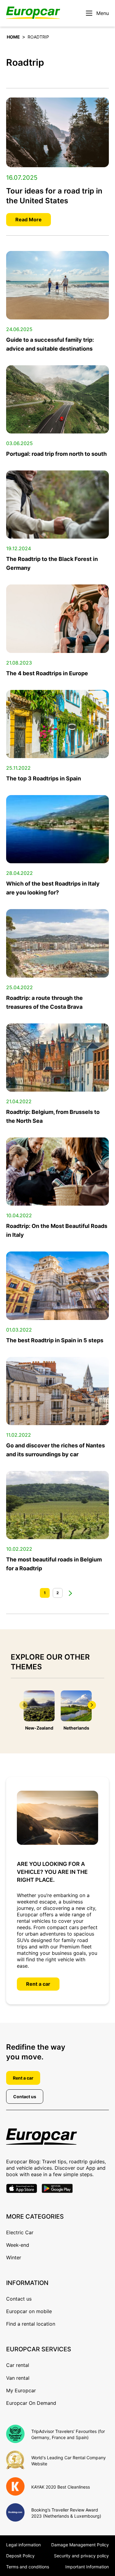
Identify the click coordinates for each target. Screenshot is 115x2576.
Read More (29, 219)
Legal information (23, 2545)
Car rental (18, 2365)
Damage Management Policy (80, 2545)
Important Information (87, 2567)
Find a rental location (31, 2324)
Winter (14, 2257)
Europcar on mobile (29, 2311)
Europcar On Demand (31, 2403)
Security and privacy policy (81, 2556)
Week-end (18, 2245)
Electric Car (20, 2232)
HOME (13, 37)
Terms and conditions (28, 2567)
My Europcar (21, 2390)
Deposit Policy (20, 2556)
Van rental (18, 2378)
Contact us (25, 2097)
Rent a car (38, 1984)
